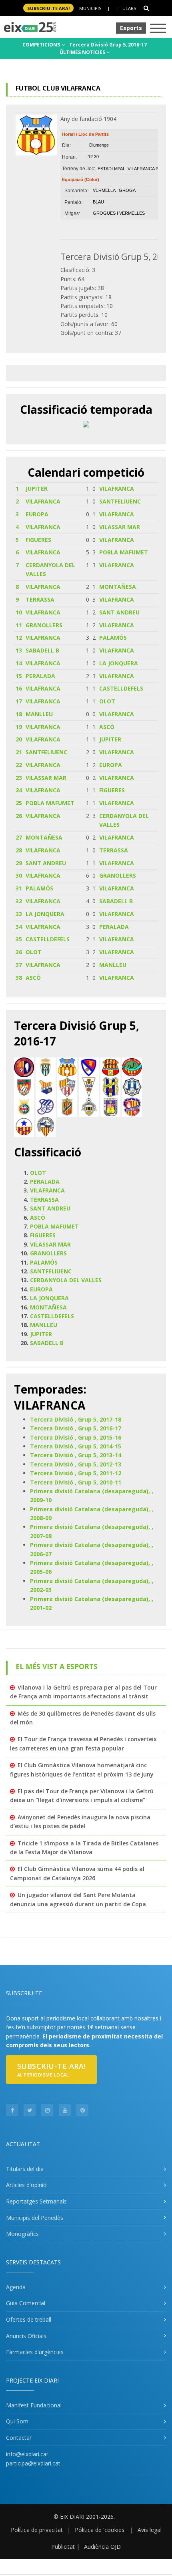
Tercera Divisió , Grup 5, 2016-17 (76, 1428)
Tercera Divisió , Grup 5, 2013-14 (76, 1455)
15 (19, 676)
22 (19, 765)
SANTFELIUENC (120, 501)
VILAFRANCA (117, 488)
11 (19, 625)
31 (19, 888)
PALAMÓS (113, 637)
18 (19, 714)
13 (19, 650)
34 (19, 927)
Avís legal (150, 2530)
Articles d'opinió (26, 2185)
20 (19, 739)
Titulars (126, 8)
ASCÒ (107, 727)
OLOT (107, 701)
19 (19, 727)
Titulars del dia (25, 2169)
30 (19, 875)
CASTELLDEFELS (121, 688)
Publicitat (63, 2547)
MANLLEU (39, 714)
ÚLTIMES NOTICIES (83, 52)
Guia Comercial (26, 2303)
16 (19, 688)
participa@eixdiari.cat (33, 2463)
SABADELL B (42, 650)
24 (19, 790)
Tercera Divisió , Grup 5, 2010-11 (76, 1482)
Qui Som (17, 2421)
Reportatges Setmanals (36, 2201)
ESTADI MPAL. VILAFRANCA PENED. (135, 169)
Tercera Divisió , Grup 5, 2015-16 (76, 1437)
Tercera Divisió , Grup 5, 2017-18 (76, 1419)
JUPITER (37, 488)
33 (19, 914)
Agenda (16, 2287)
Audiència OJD (102, 2547)
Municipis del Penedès (35, 2218)
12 (19, 637)
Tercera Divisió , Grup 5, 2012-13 (76, 1464)
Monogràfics (22, 2234)
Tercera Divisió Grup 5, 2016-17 (108, 45)
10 (19, 612)
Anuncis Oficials (26, 2336)
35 (19, 939)
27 (19, 837)
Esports (131, 28)
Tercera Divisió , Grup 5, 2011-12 (76, 1473)
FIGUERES (38, 540)
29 (19, 863)
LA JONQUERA (119, 663)
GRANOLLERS (44, 625)
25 (19, 803)
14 (19, 663)
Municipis (90, 8)
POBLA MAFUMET (124, 552)
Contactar (19, 2438)
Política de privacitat (37, 2530)
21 (19, 752)
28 (19, 850)
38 (19, 978)
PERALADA (40, 676)
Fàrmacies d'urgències (35, 2352)
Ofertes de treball (29, 2319)
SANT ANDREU (119, 612)
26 (19, 816)
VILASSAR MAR (120, 527)
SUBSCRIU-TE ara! (48, 8)
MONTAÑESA (118, 587)
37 (19, 965)
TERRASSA (40, 599)
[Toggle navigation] (158, 29)
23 (19, 778)
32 (19, 901)
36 (19, 952)
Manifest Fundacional (34, 2405)
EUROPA (37, 514)
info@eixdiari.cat (27, 2454)
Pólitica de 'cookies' (100, 2530)
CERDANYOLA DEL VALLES (66, 1280)
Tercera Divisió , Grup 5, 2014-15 (76, 1446)
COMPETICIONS (42, 45)
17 (19, 701)
